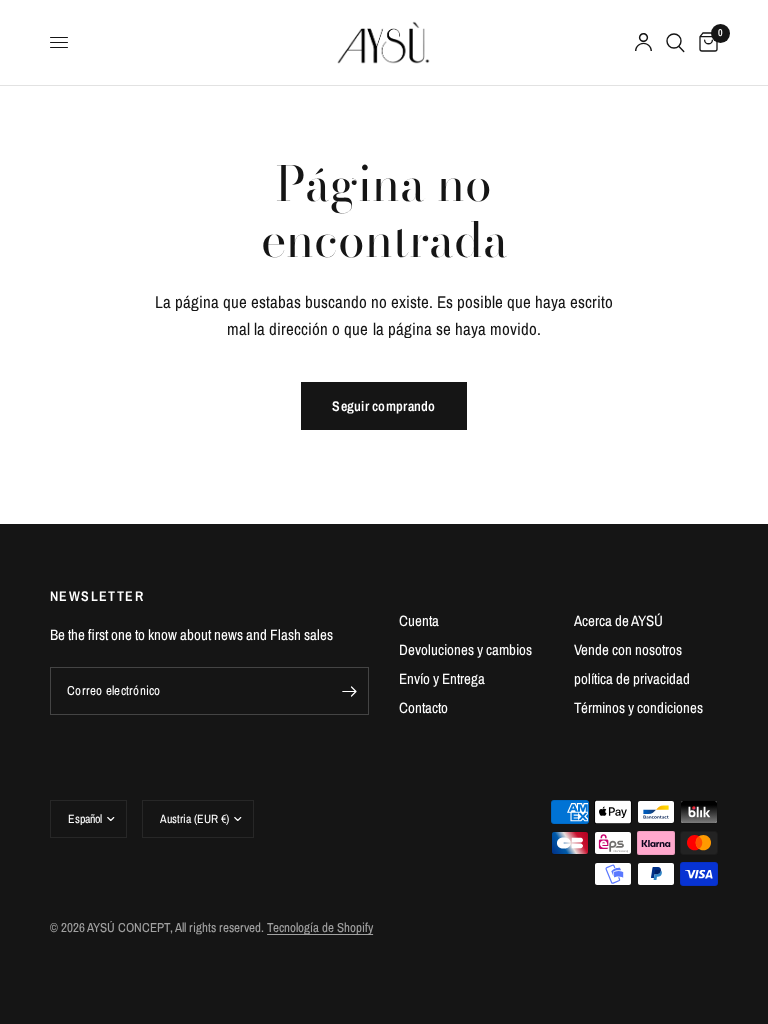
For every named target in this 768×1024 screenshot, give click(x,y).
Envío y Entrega (442, 678)
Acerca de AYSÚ (618, 620)
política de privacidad (632, 678)
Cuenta (419, 620)
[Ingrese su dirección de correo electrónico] (349, 691)
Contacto (423, 707)
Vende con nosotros (628, 649)
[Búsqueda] (675, 42)
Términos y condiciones (638, 707)
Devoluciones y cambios (465, 649)
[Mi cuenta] (643, 42)
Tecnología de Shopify (320, 927)
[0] (705, 42)
